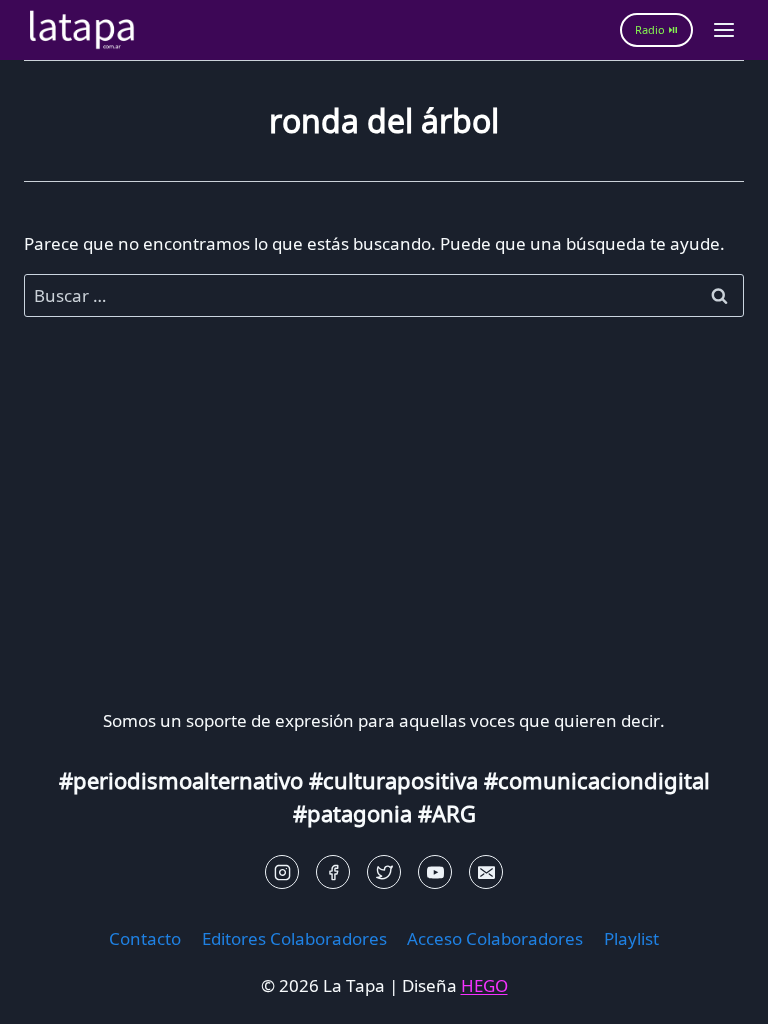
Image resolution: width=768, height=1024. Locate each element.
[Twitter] (384, 872)
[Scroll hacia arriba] (50, 993)
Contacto (145, 938)
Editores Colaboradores (294, 938)
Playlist (631, 938)
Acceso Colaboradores (495, 938)
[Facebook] (333, 872)
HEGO (484, 985)
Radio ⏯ (656, 29)
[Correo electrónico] (486, 872)
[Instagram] (282, 872)
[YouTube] (435, 872)
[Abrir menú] (723, 29)
